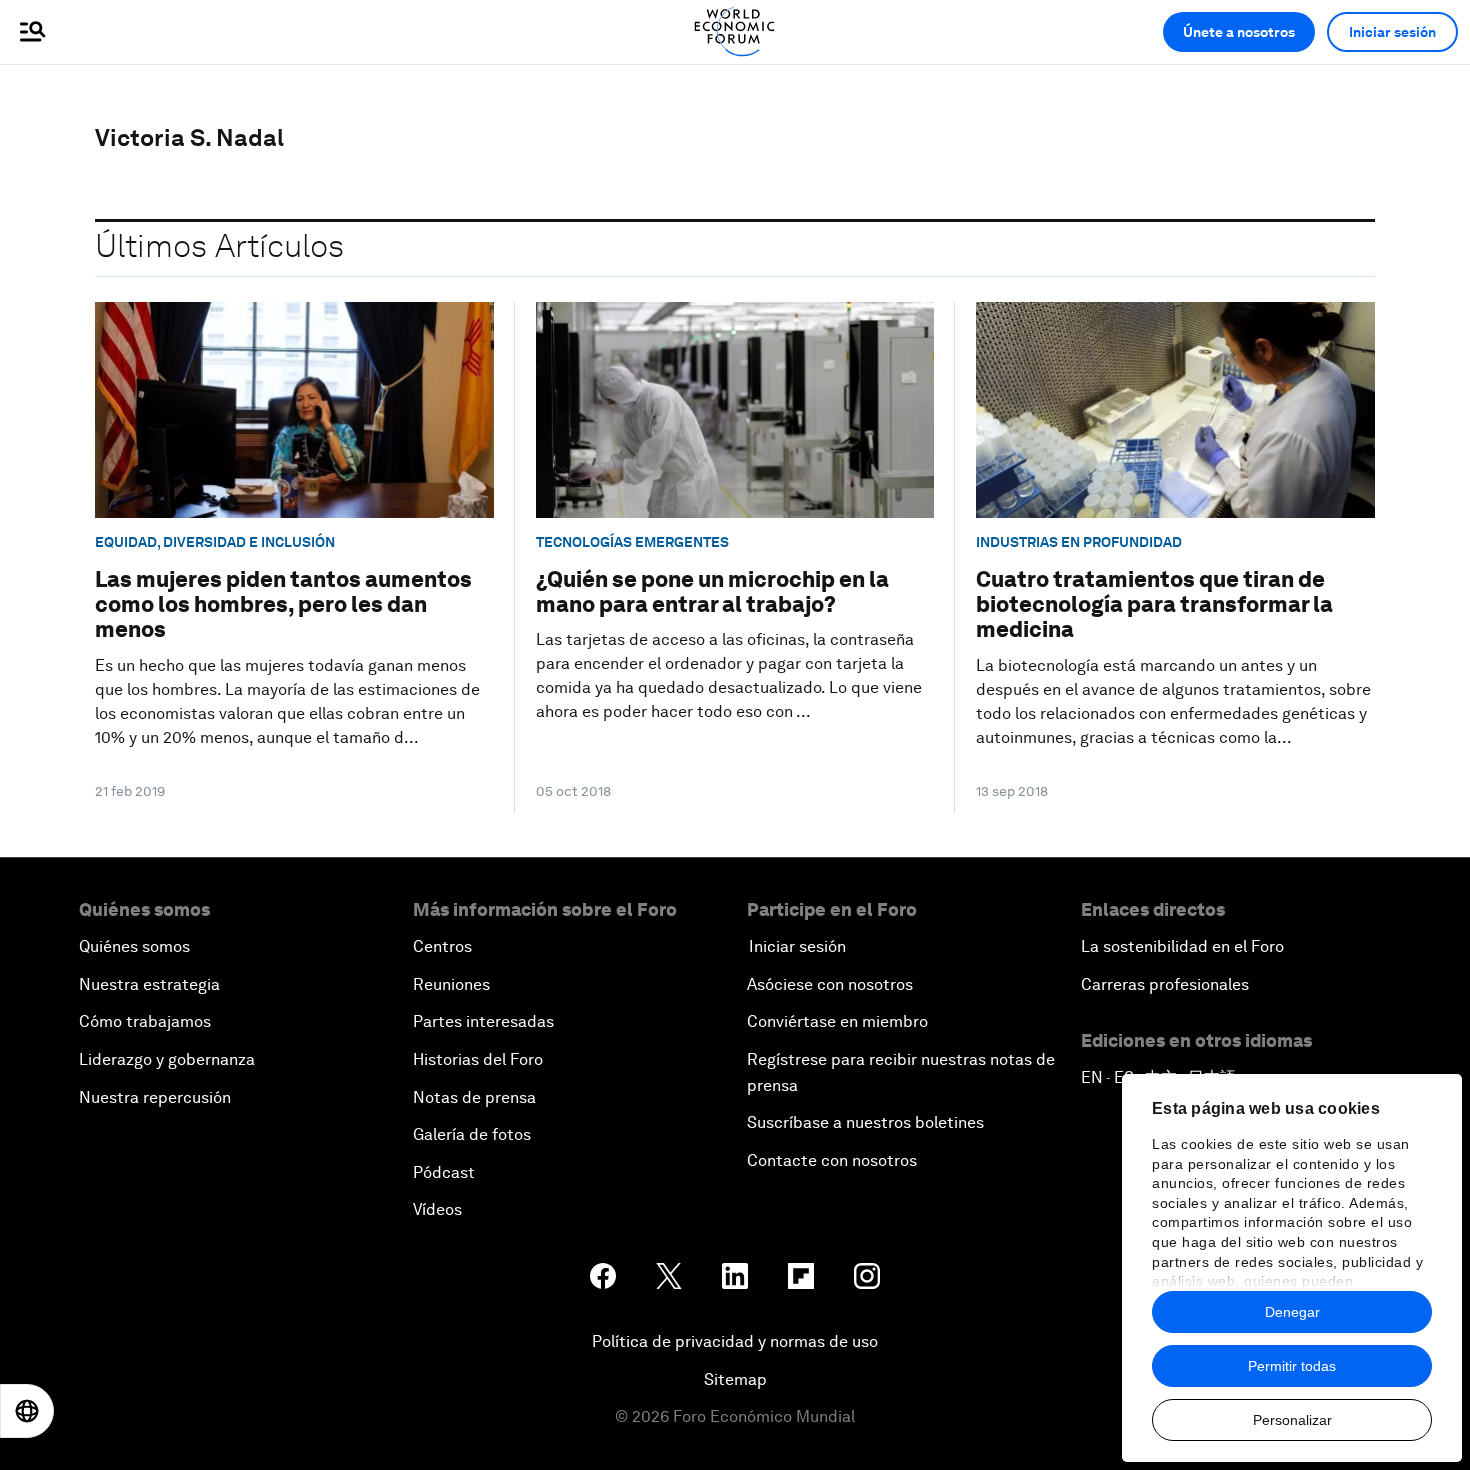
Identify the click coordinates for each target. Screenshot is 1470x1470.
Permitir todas (1292, 1366)
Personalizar (1292, 1420)
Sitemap (735, 1379)
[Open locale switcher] (27, 1411)
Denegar (1292, 1312)
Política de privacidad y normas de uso (735, 1341)
